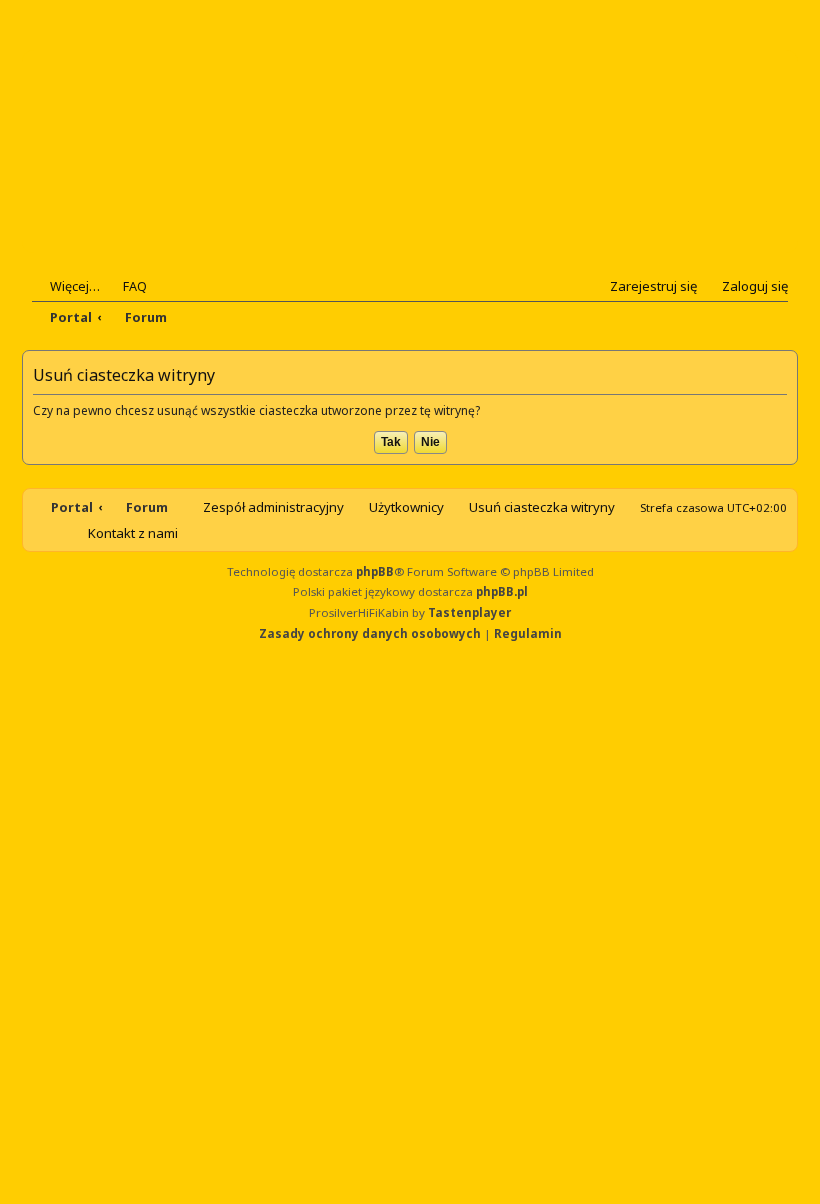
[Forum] (153, 151)
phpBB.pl (502, 591)
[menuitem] (126, 286)
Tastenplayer (469, 612)
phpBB (375, 571)
